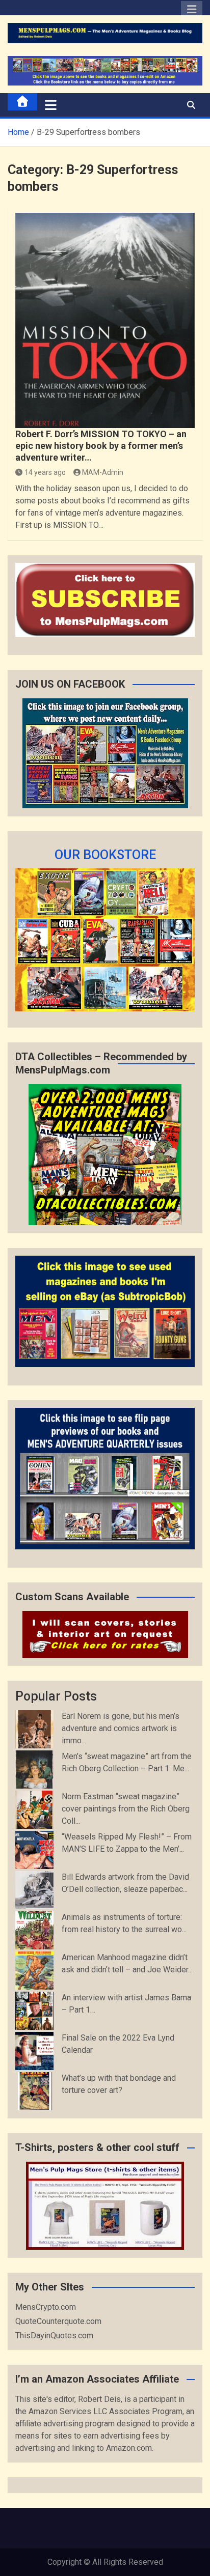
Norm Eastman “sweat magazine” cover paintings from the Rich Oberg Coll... (126, 1809)
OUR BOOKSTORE (105, 855)
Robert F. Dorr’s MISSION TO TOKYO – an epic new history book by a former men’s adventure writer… (101, 446)
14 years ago (45, 472)
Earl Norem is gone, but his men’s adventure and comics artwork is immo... (121, 1728)
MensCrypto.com (46, 2307)
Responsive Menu (192, 12)
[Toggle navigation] (51, 105)
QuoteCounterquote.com (58, 2321)
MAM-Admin (103, 472)
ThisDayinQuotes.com (54, 2336)
